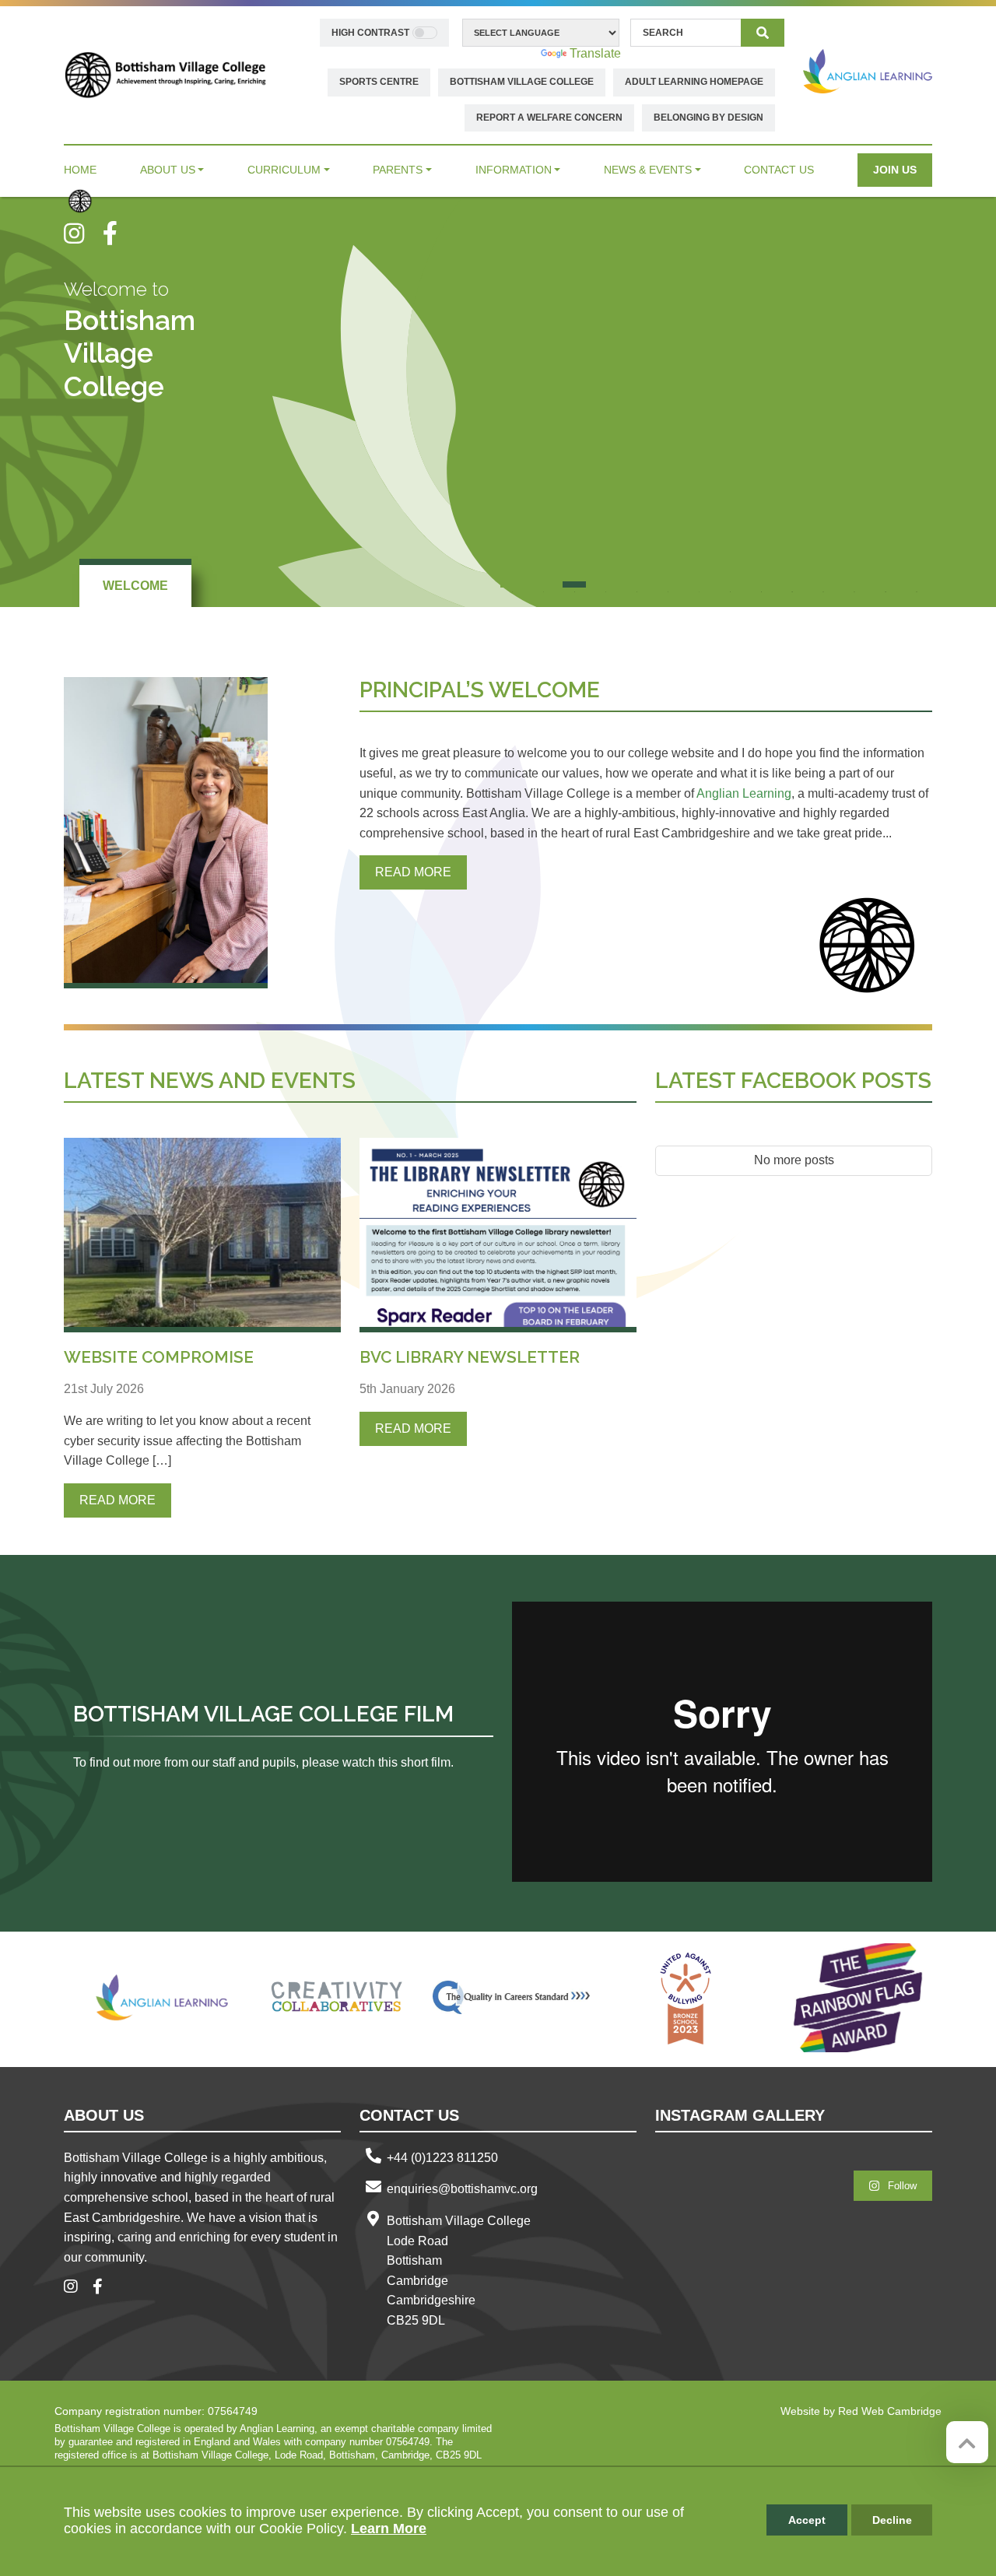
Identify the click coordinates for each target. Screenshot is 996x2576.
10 (792, 584)
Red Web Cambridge (890, 2411)
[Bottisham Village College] (165, 74)
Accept (807, 2520)
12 (854, 584)
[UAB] (686, 1998)
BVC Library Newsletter (470, 1357)
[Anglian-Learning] (163, 1998)
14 (917, 584)
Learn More (389, 2529)
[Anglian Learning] (868, 71)
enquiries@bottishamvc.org (462, 2189)
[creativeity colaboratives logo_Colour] (337, 1998)
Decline (892, 2520)
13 (886, 584)
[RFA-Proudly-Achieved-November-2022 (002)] (860, 1998)
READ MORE (413, 872)
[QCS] (511, 1998)
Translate (595, 53)
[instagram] (83, 233)
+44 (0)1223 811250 (442, 2158)
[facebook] (116, 233)
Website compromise (159, 1357)
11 (823, 584)
